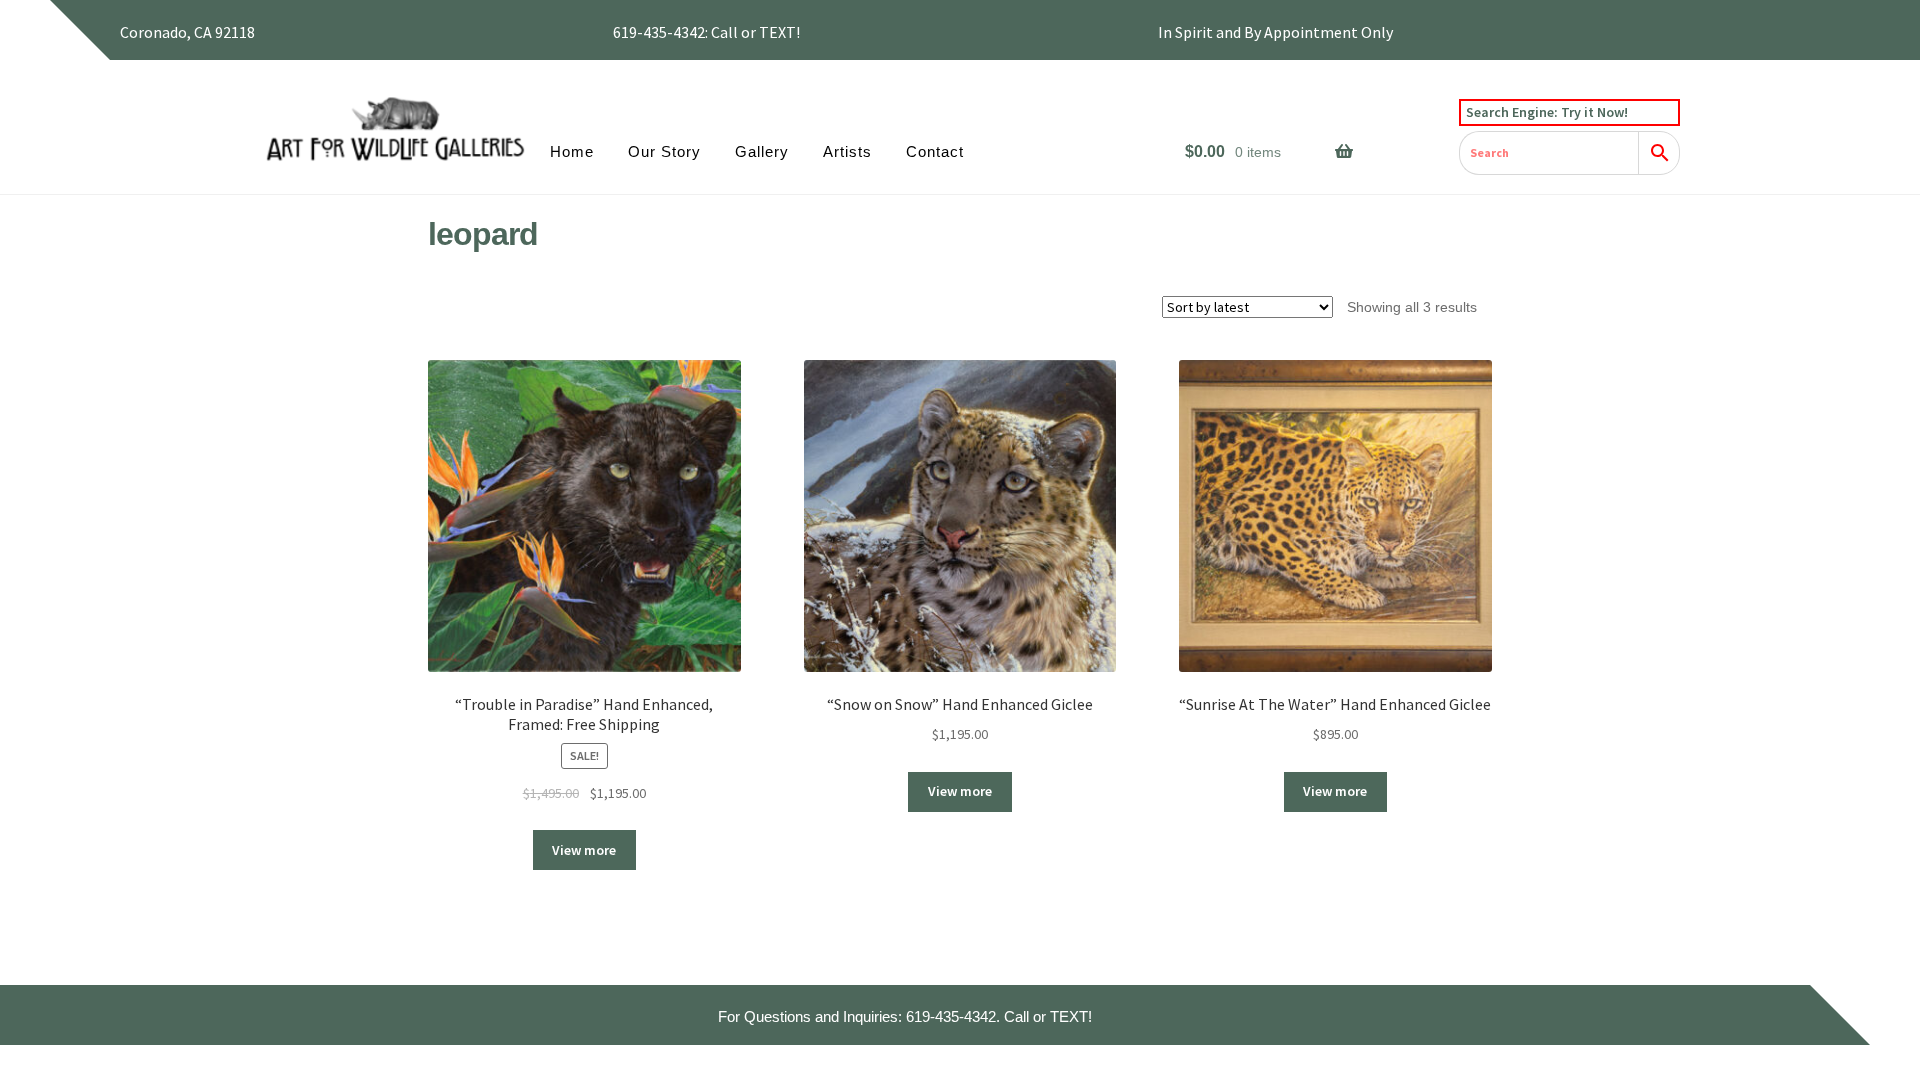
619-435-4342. (953, 1016)
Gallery (762, 151)
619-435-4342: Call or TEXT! (706, 32)
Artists (847, 151)
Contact (935, 151)
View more (584, 850)
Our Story (664, 151)
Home (572, 151)
